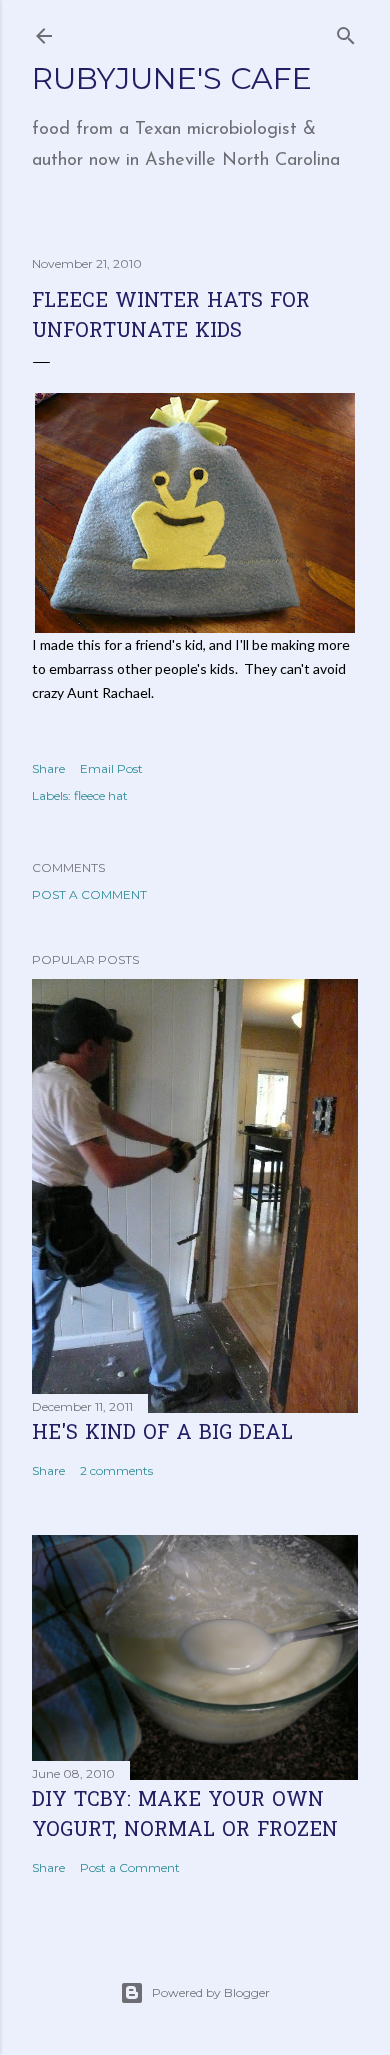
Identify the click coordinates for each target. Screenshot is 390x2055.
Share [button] (48, 768)
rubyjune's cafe (172, 78)
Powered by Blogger (211, 1992)
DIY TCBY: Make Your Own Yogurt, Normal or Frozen (185, 1816)
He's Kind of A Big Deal (162, 1434)
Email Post (111, 768)
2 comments (116, 1470)
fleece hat (101, 795)
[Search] (346, 31)
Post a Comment (89, 894)
